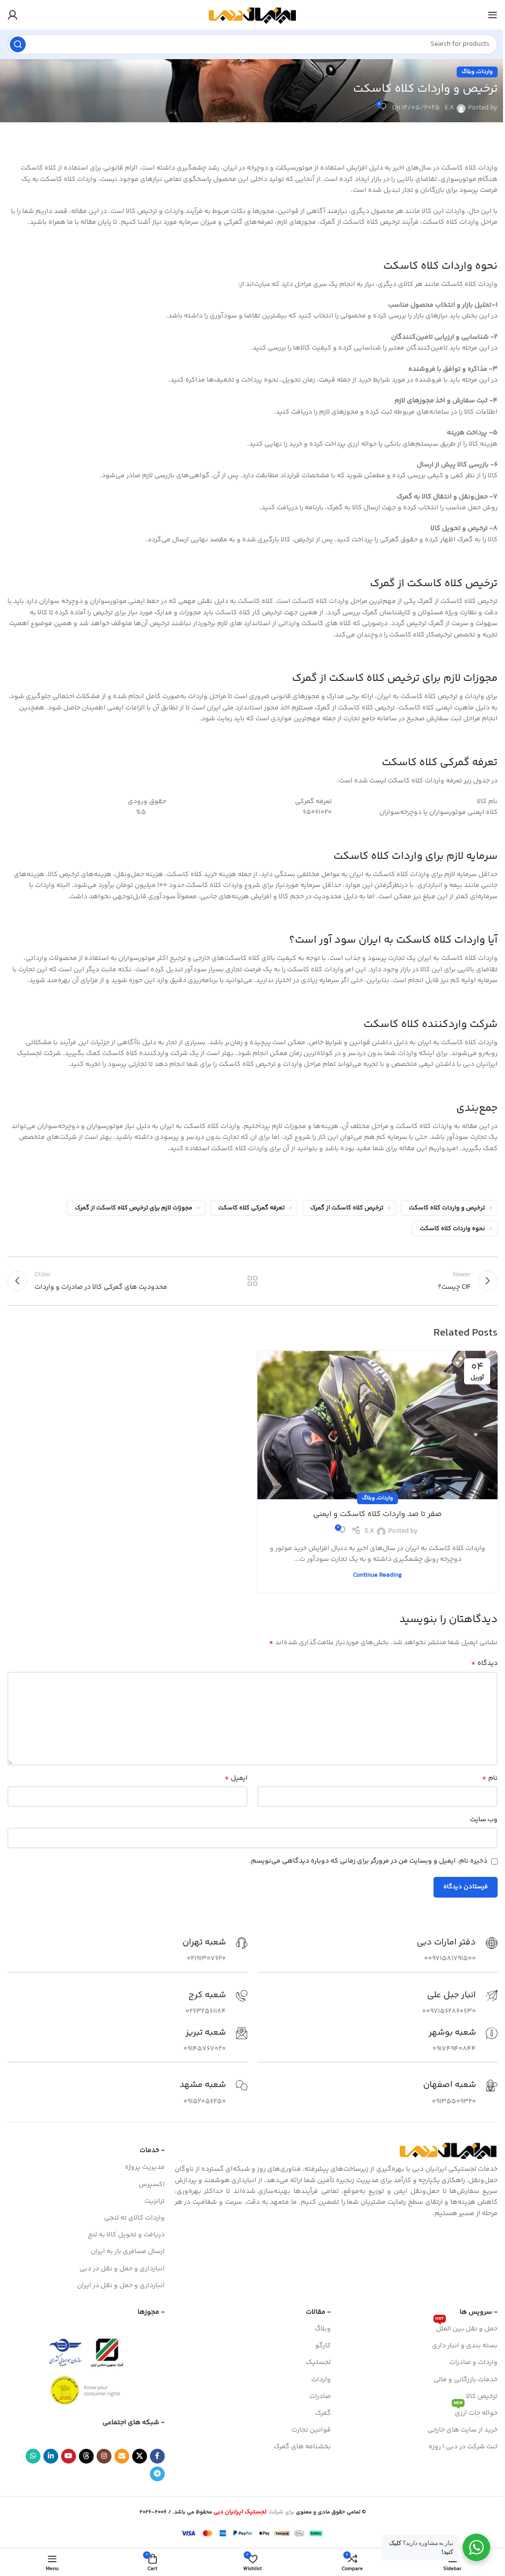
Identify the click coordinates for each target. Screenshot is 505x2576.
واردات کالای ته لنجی (134, 2218)
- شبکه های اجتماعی (134, 2423)
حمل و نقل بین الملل (467, 2328)
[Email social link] (122, 2456)
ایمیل (236, 1778)
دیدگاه (484, 1663)
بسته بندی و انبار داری (465, 2346)
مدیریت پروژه (145, 2167)
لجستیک (318, 2363)
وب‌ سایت (484, 1820)
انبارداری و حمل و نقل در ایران (121, 2286)
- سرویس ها (479, 2312)
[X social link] (140, 2456)
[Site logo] (252, 15)
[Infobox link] (457, 1951)
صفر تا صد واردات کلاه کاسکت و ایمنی (378, 1514)
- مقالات (318, 2312)
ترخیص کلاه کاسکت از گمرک (347, 1208)
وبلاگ (468, 72)
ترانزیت (155, 2201)
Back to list (252, 1281)
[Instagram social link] (104, 2456)
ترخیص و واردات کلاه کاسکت (447, 1208)
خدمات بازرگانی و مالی (466, 2380)
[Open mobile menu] (493, 15)
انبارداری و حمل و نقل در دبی (122, 2269)
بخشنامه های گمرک (302, 2447)
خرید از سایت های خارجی (463, 2430)
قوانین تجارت (311, 2430)
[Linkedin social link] (51, 2456)
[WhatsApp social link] (33, 2456)
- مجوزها (151, 2312)
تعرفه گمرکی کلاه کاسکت (251, 1208)
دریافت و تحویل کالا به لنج (126, 2235)
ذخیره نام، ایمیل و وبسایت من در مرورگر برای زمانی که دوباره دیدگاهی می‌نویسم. (368, 1861)
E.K (450, 108)
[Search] (18, 44)
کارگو (323, 2346)
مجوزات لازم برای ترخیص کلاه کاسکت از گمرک (134, 1208)
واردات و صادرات (473, 2363)
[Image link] (448, 2151)
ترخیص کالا (482, 2397)
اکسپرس (152, 2185)
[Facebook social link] (157, 2456)
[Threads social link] (86, 2456)
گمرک (323, 2413)
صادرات (320, 2397)
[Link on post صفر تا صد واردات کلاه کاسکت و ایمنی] (378, 1425)
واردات (485, 72)
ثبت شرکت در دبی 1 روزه (463, 2447)
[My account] (12, 15)
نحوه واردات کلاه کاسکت (452, 1229)
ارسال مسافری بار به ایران (128, 2252)
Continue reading (378, 1575)
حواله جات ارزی (476, 2412)
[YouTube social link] (69, 2456)
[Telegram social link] (157, 2474)
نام (490, 1778)
